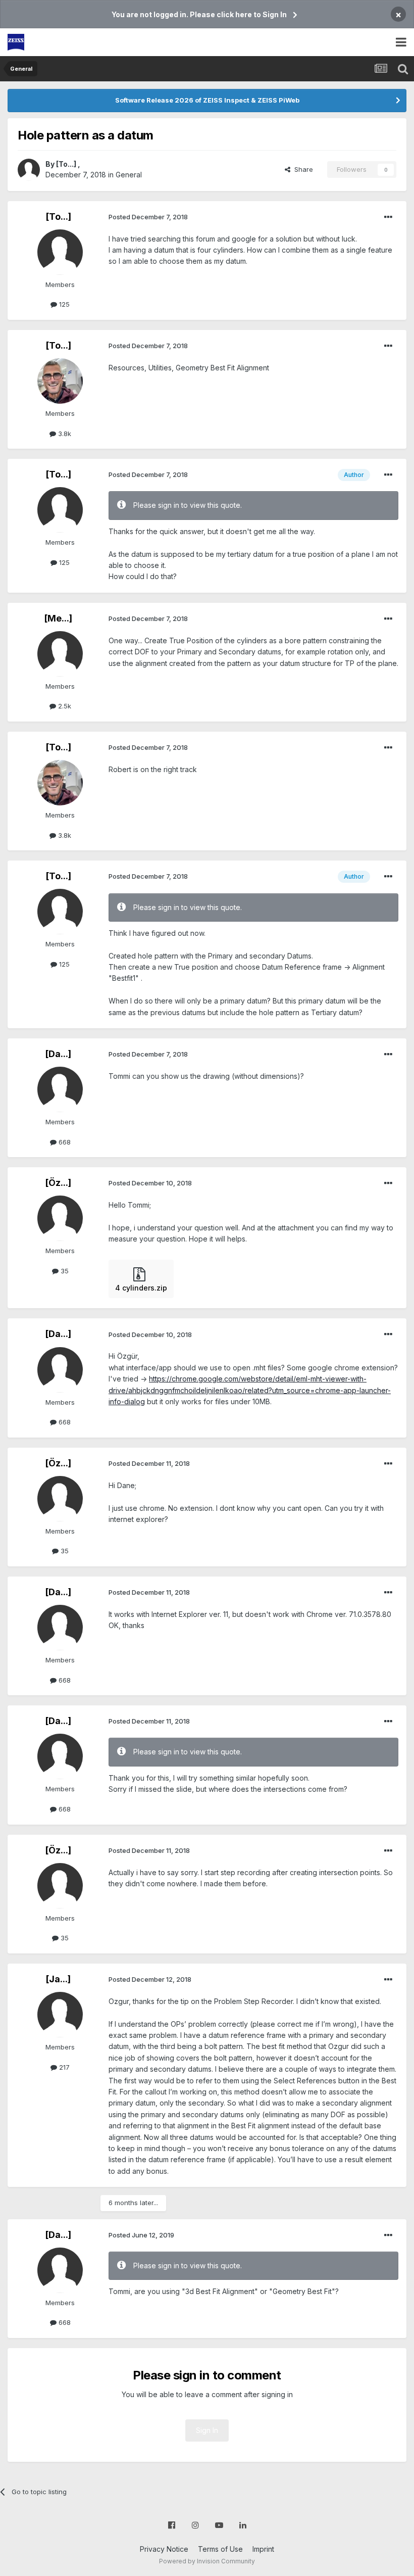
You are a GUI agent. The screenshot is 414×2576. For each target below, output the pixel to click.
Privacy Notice (164, 2549)
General (129, 175)
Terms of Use (220, 2549)
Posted (148, 217)
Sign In (207, 2430)
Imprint (263, 2549)
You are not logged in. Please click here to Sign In (199, 14)
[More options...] (388, 217)
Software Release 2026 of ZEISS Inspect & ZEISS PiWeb (207, 100)
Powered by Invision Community (207, 2561)
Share (302, 169)
